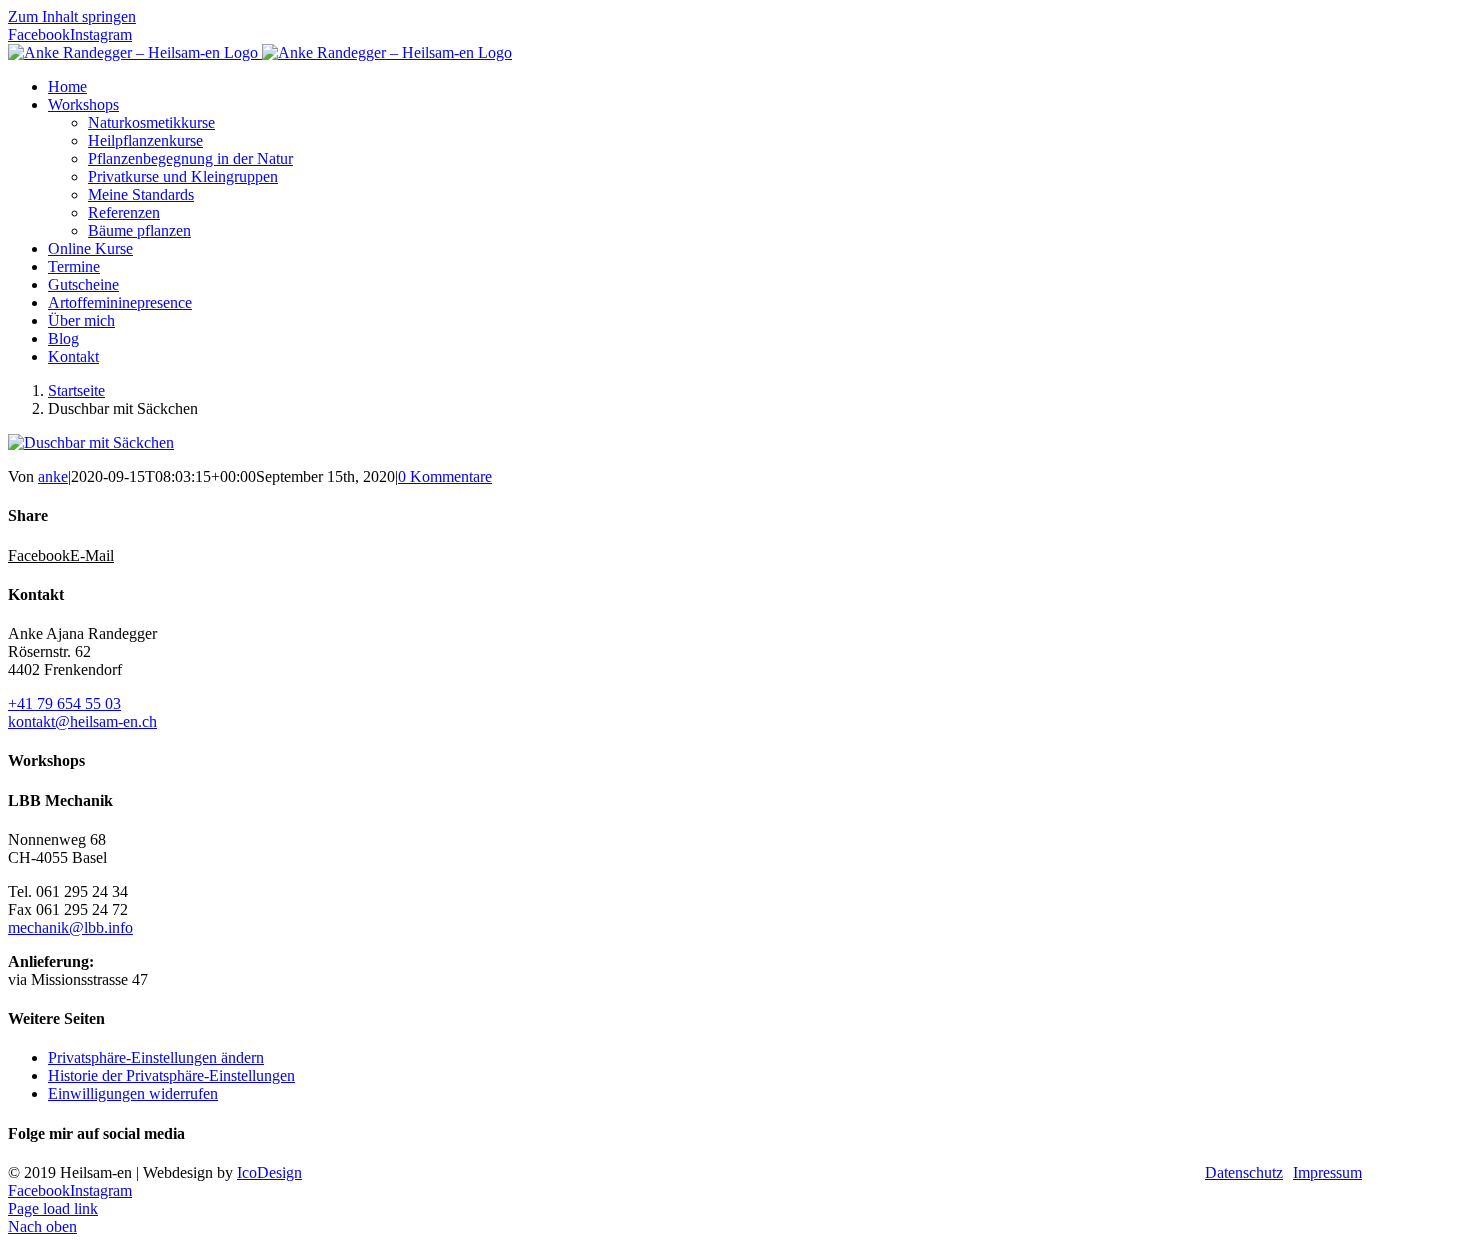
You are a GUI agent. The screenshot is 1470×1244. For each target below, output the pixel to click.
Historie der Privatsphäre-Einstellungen (171, 1075)
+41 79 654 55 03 (64, 703)
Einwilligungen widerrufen (133, 1093)
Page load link (53, 1208)
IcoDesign (269, 1172)
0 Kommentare (445, 476)
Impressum (1327, 1172)
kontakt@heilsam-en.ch (82, 721)
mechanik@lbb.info (70, 927)
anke (53, 476)
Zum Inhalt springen (72, 16)
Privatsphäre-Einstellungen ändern (156, 1057)
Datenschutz (1244, 1172)
